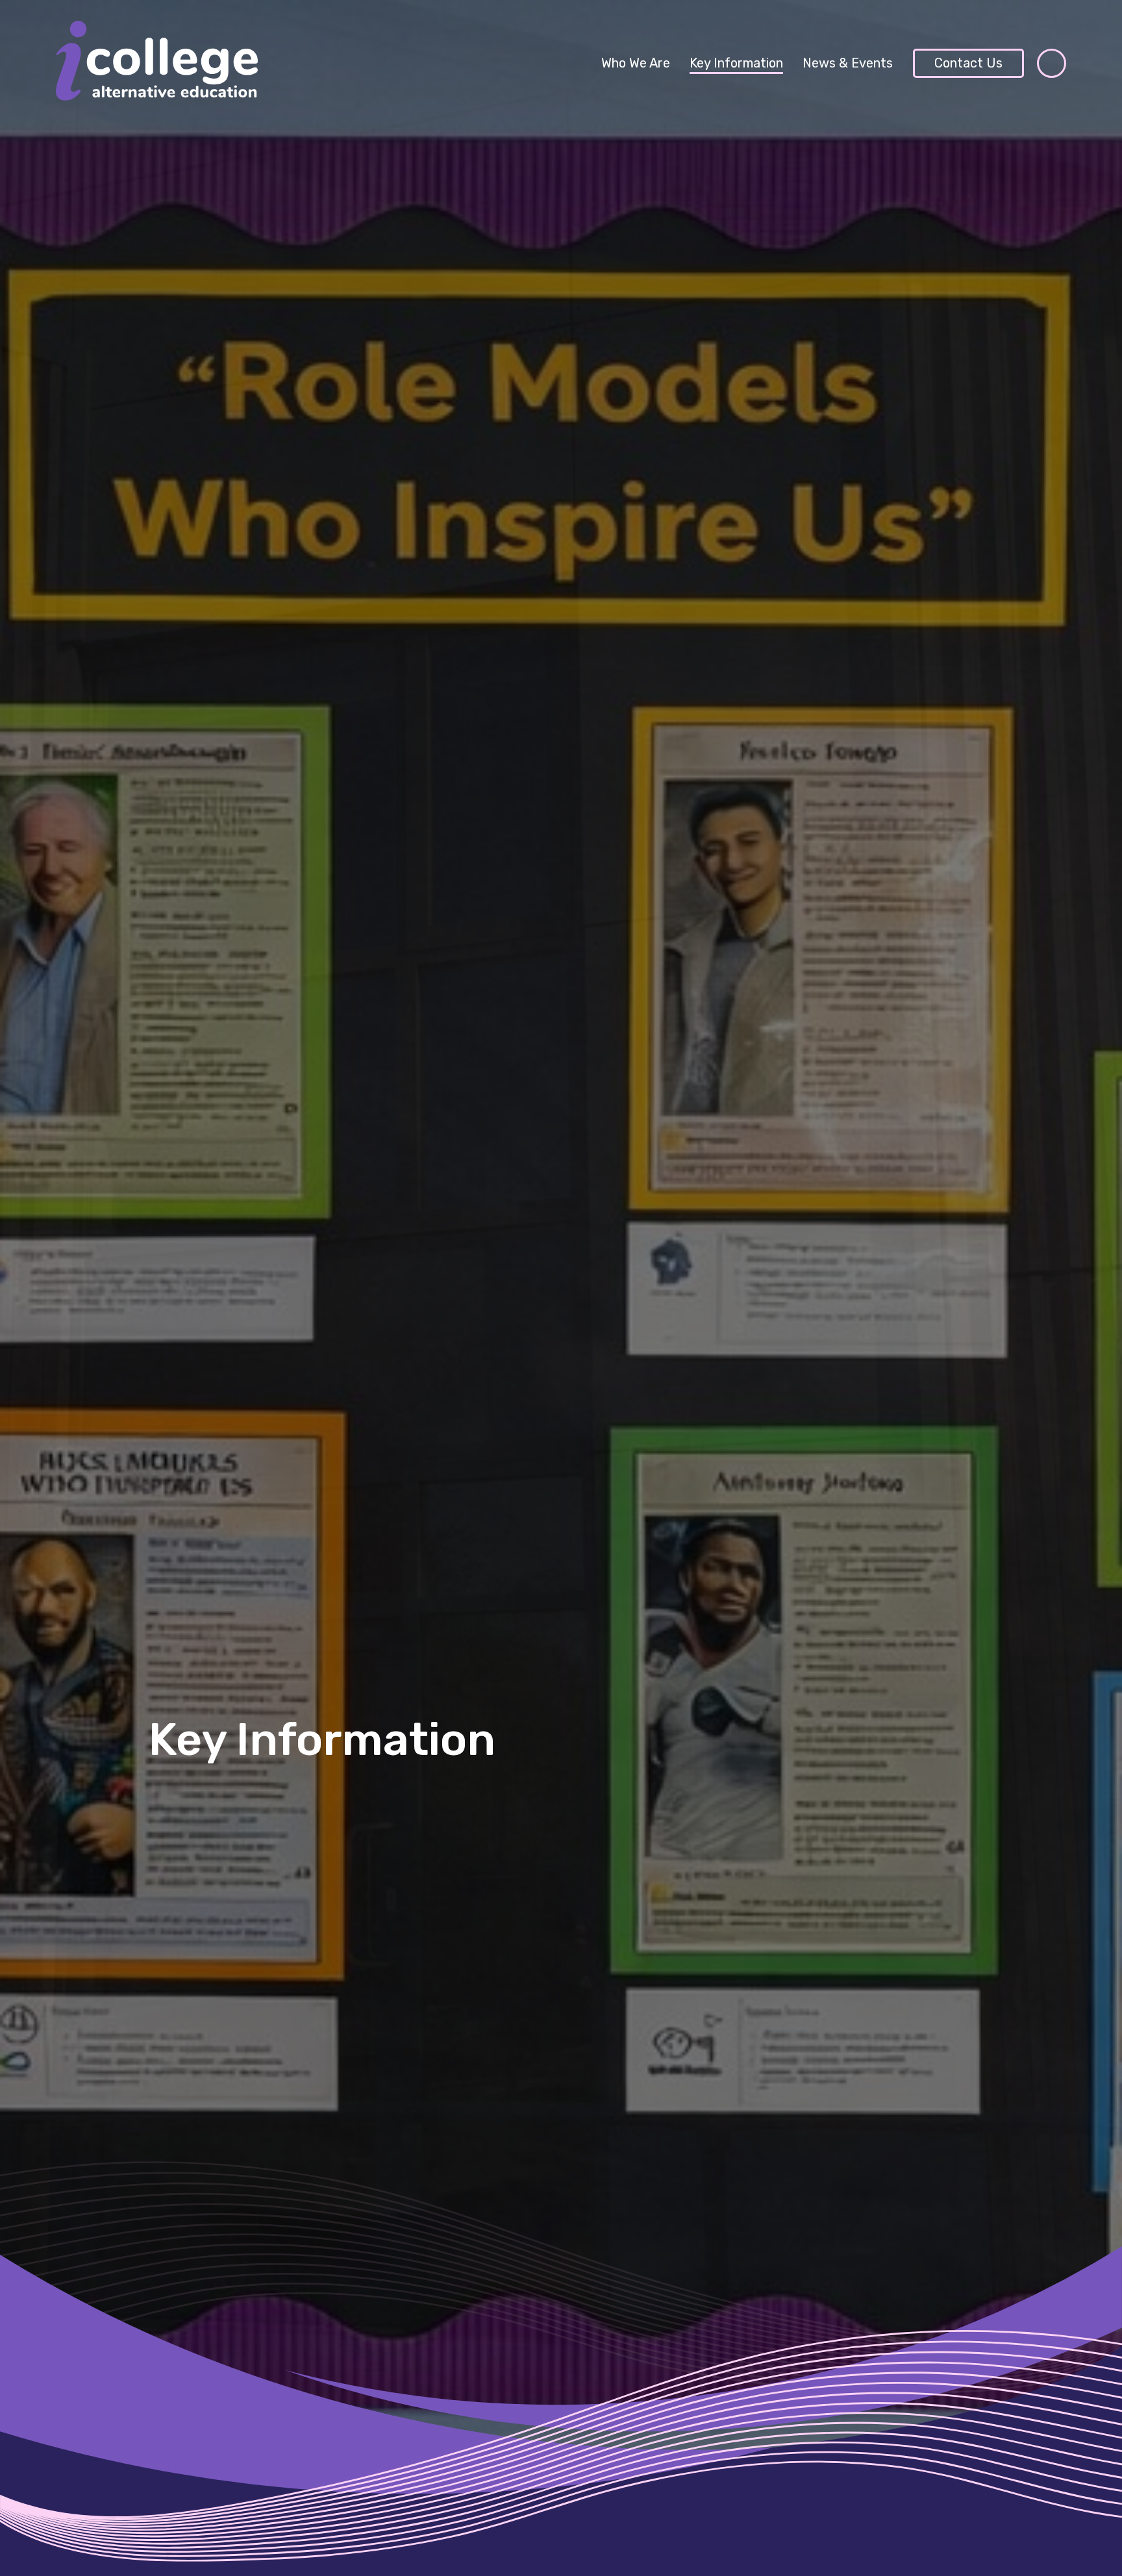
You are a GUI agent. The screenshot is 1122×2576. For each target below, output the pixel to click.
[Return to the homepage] (157, 63)
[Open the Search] (1052, 63)
